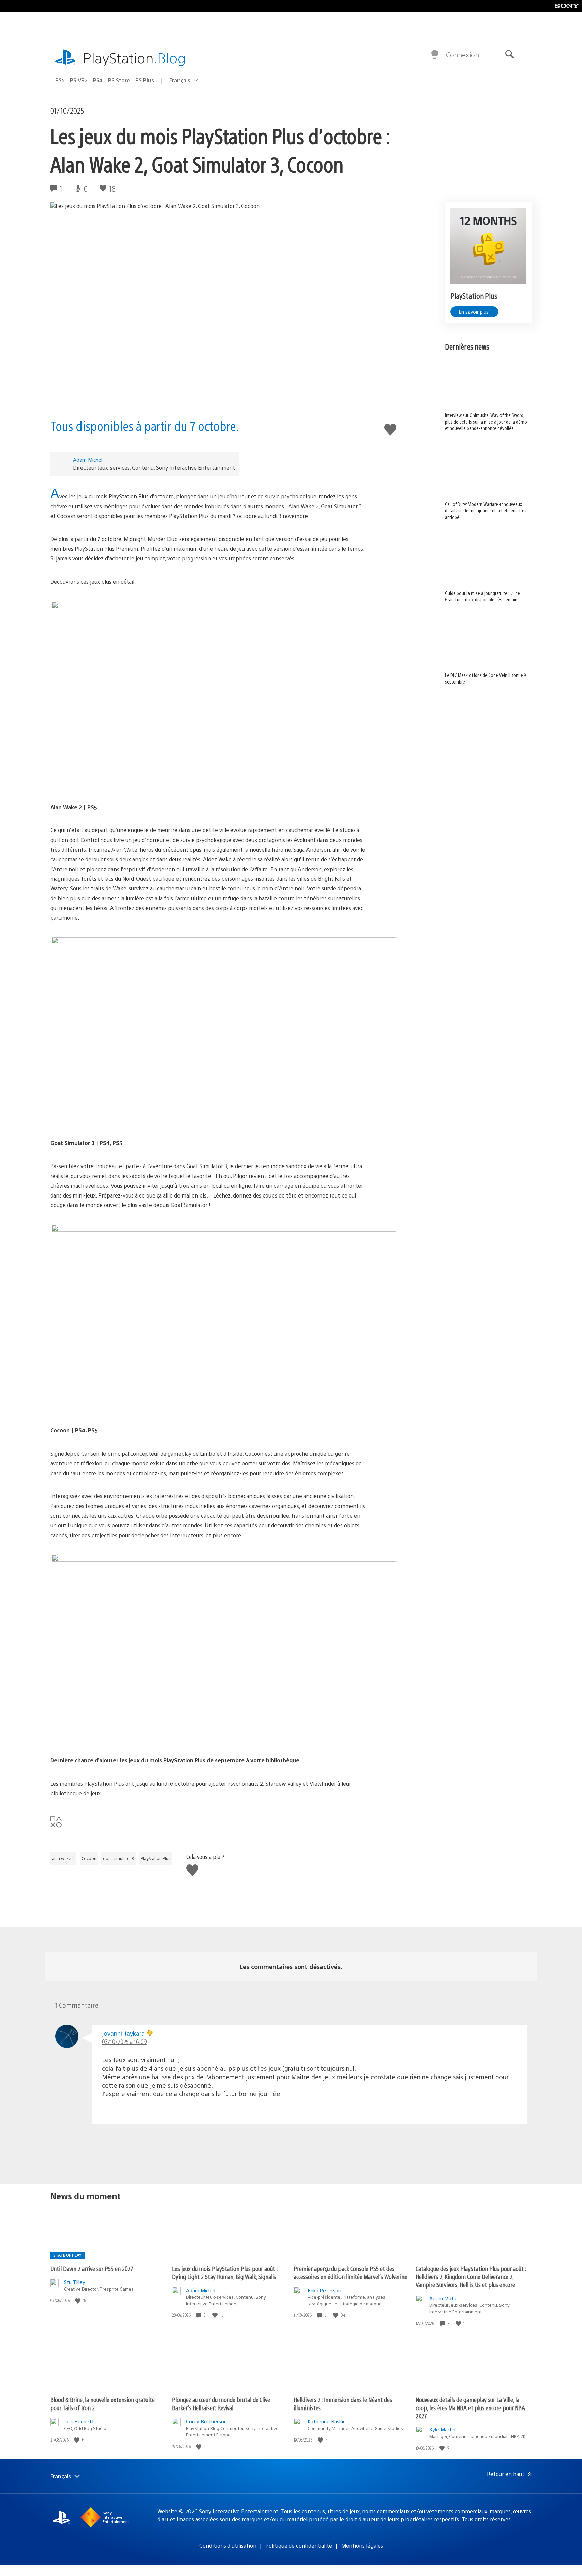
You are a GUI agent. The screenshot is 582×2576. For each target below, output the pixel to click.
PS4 (98, 80)
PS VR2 (79, 80)
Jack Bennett (79, 2421)
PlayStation (134, 57)
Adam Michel (88, 460)
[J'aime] (78, 2300)
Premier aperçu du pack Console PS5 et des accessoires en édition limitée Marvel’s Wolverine (350, 2272)
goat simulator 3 (119, 1858)
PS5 (60, 80)
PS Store (119, 80)
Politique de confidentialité (299, 2545)
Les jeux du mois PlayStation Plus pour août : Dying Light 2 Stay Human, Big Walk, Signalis (225, 2272)
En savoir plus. (474, 312)
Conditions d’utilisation (228, 2545)
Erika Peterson (324, 2290)
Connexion (462, 54)
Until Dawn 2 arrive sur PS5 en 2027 (92, 2268)
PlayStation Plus (156, 1858)
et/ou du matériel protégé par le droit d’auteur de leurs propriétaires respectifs (362, 2519)
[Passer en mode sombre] (435, 55)
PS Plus (145, 80)
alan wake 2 (63, 1858)
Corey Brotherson (206, 2421)
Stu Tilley (75, 2282)
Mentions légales (362, 2545)
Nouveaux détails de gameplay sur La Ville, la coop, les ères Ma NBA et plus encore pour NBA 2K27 (470, 2408)
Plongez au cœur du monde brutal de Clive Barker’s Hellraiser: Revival (221, 2404)
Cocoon (89, 1858)
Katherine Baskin (327, 2421)
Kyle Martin (442, 2429)
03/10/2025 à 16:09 (124, 2042)
